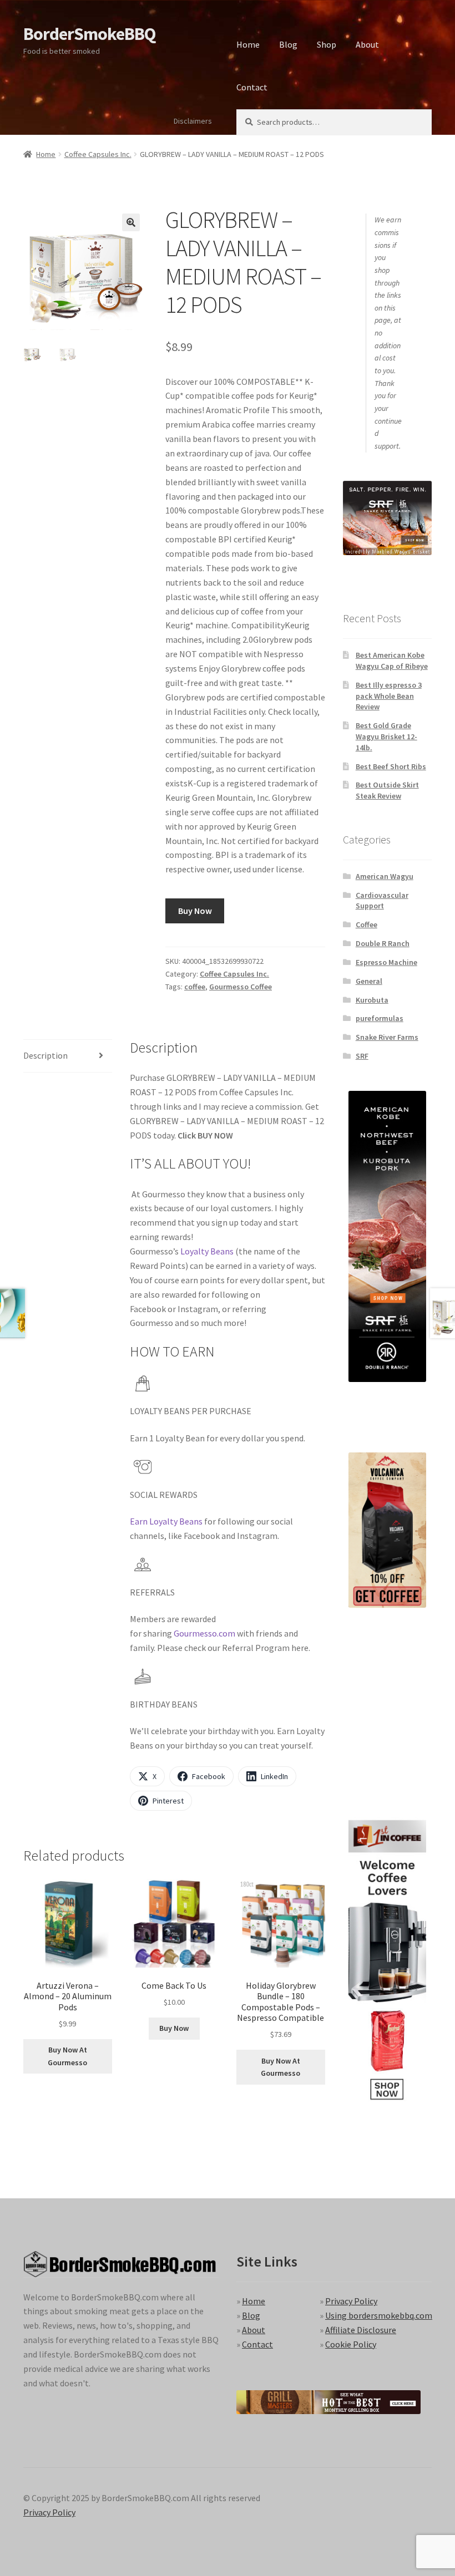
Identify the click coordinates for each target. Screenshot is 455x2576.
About (367, 44)
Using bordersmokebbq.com (379, 2315)
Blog (288, 44)
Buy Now (195, 911)
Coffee (366, 924)
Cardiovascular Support (382, 901)
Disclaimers (193, 121)
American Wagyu (385, 876)
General (369, 981)
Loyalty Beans (207, 1251)
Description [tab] (46, 1055)
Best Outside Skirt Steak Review (387, 790)
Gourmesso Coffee (241, 987)
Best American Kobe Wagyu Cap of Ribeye (392, 660)
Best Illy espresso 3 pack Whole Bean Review (389, 696)
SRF (362, 1056)
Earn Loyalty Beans (166, 1521)
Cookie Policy (351, 2344)
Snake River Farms (387, 1037)
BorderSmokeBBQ (89, 34)
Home (248, 44)
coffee (195, 987)
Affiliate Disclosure (361, 2330)
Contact (252, 87)
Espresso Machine (386, 962)
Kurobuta (372, 1000)
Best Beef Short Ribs (391, 766)
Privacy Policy (351, 2301)
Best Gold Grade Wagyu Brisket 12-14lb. (386, 736)
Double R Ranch (383, 943)
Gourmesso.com (204, 1633)
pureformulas (380, 1018)
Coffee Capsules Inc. (98, 154)
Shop (327, 44)
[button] (131, 222)
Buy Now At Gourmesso (67, 2056)
